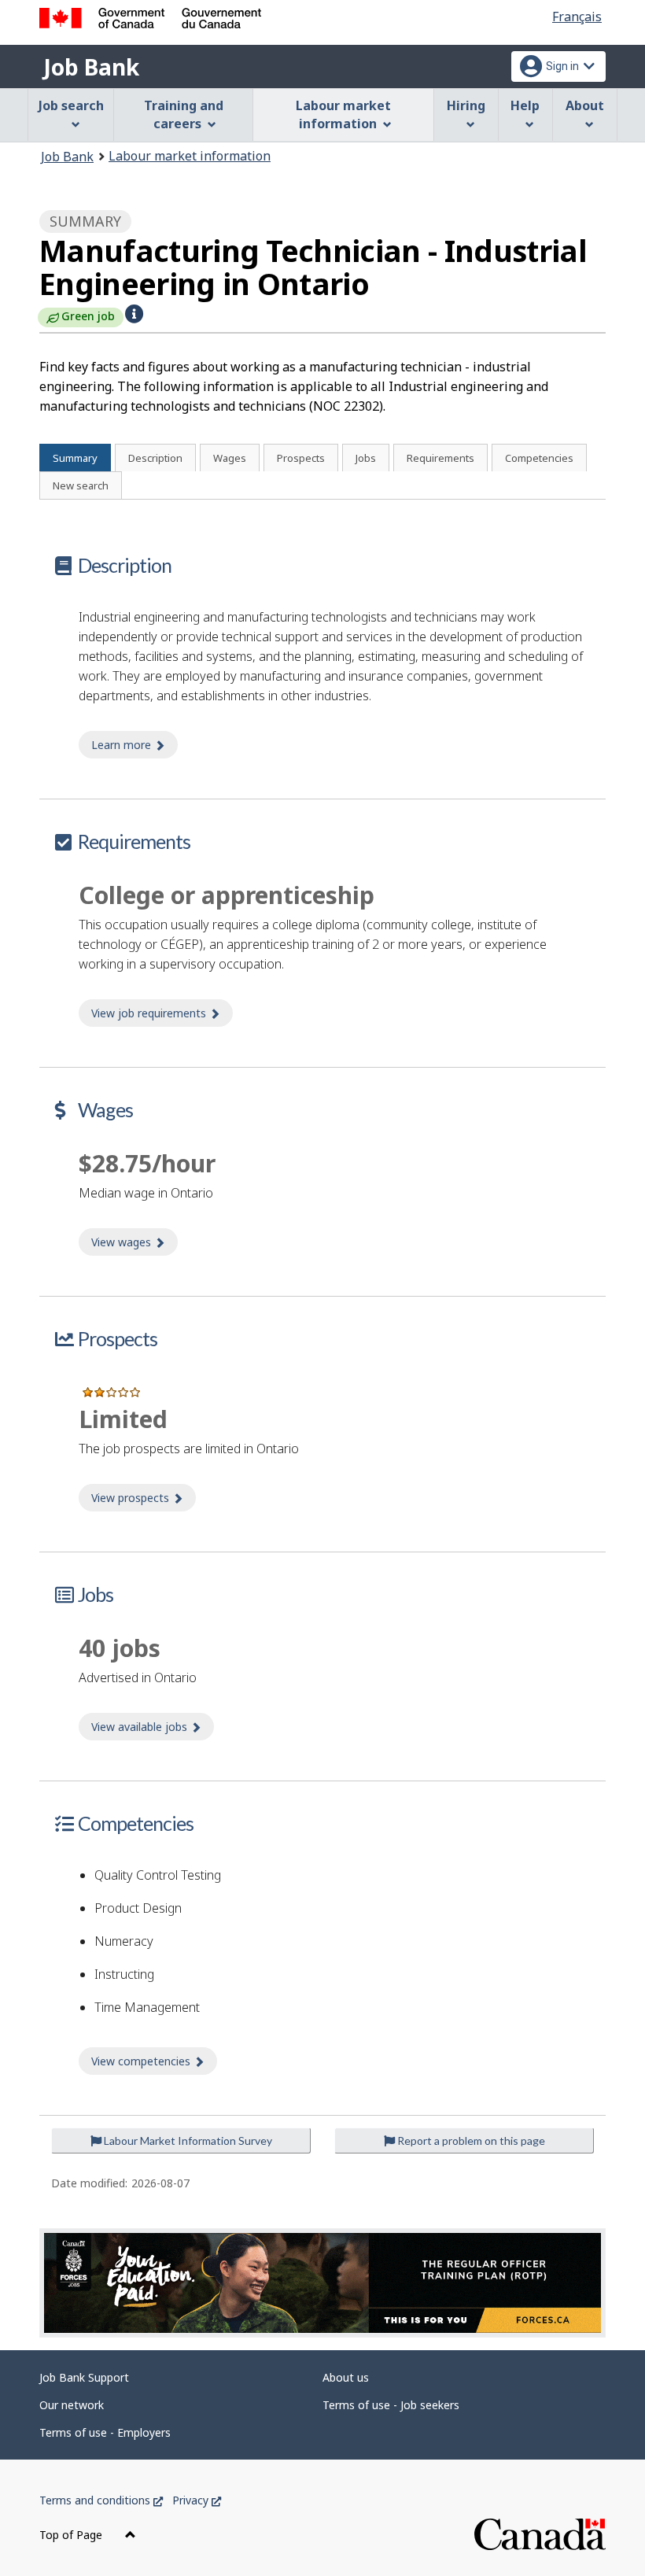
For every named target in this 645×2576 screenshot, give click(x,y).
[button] (134, 314)
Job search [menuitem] (71, 105)
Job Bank (91, 67)
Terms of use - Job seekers (391, 2405)
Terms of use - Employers (105, 2432)
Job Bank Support (84, 2377)
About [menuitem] (585, 105)
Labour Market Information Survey (187, 2141)
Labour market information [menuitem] (343, 114)
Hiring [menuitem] (466, 105)
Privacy (197, 2500)
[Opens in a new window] (322, 2283)
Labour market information (190, 156)
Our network (72, 2405)
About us (346, 2377)
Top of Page (72, 2535)
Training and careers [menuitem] (184, 114)
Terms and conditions (101, 2500)
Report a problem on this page (470, 2141)
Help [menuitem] (525, 105)
